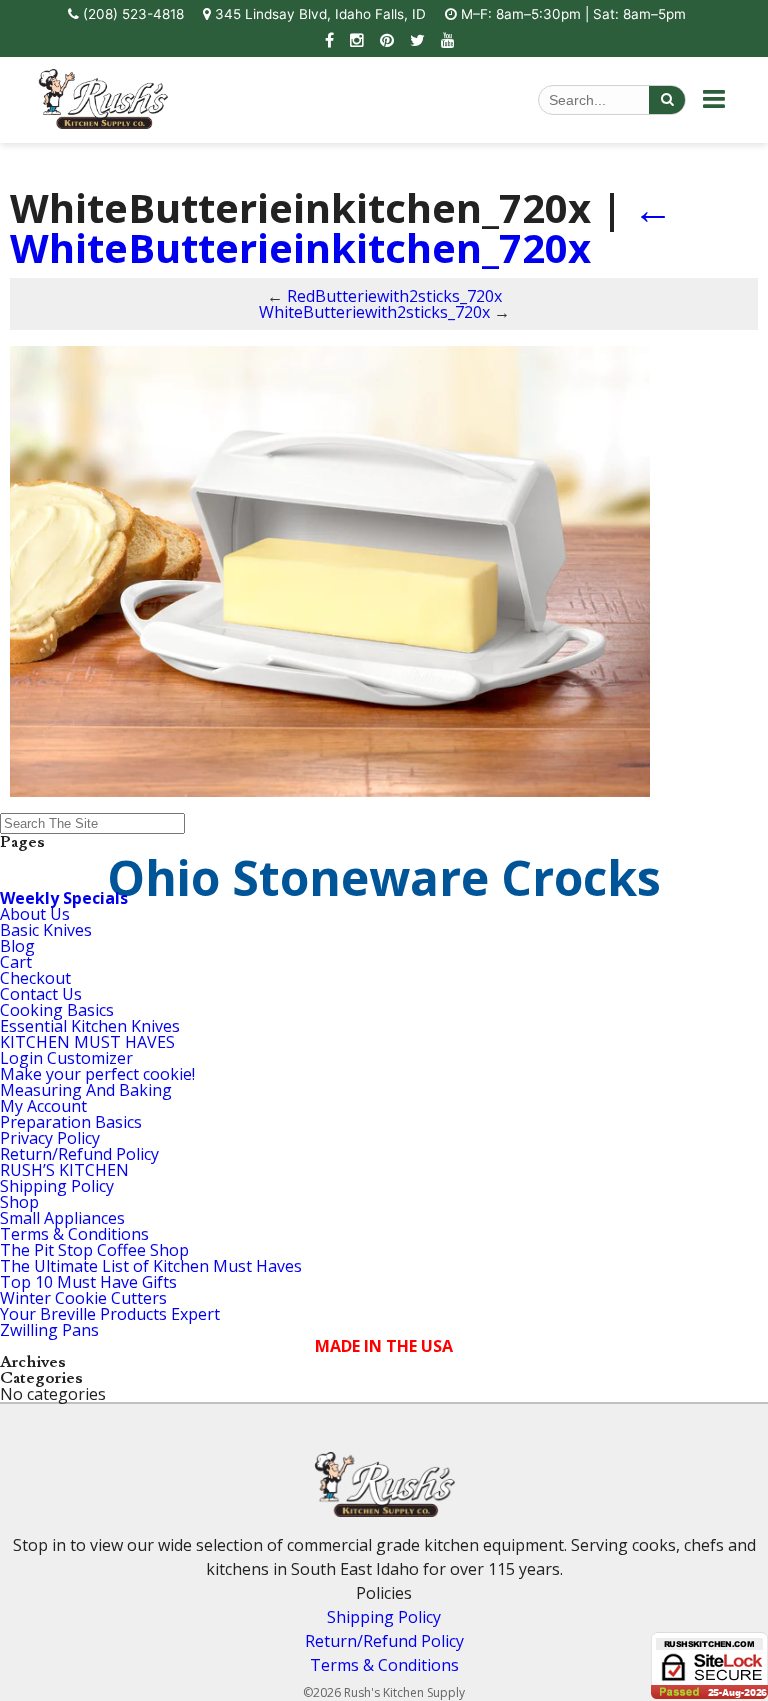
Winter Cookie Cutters (83, 1298)
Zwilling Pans (49, 1330)
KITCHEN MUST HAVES (87, 1042)
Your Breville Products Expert (110, 1314)
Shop (19, 1202)
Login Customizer (66, 1058)
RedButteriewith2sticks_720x (394, 296)
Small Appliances (62, 1218)
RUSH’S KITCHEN (64, 1170)
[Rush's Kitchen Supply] (103, 123)
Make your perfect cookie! (97, 1074)
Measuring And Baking (86, 1090)
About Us (35, 914)
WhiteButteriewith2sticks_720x (374, 312)
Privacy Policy (50, 1138)
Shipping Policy (57, 1186)
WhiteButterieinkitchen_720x (341, 227)
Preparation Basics (71, 1122)
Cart (16, 962)
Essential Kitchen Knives (90, 1026)
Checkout (35, 978)
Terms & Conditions (74, 1234)
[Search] (667, 100)
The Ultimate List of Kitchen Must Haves (151, 1266)
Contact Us (41, 994)
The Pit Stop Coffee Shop (94, 1250)
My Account (43, 1106)
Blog (17, 946)
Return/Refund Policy (79, 1154)
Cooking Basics (57, 1010)
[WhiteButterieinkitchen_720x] (330, 791)
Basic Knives (46, 930)
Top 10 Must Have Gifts (88, 1282)
